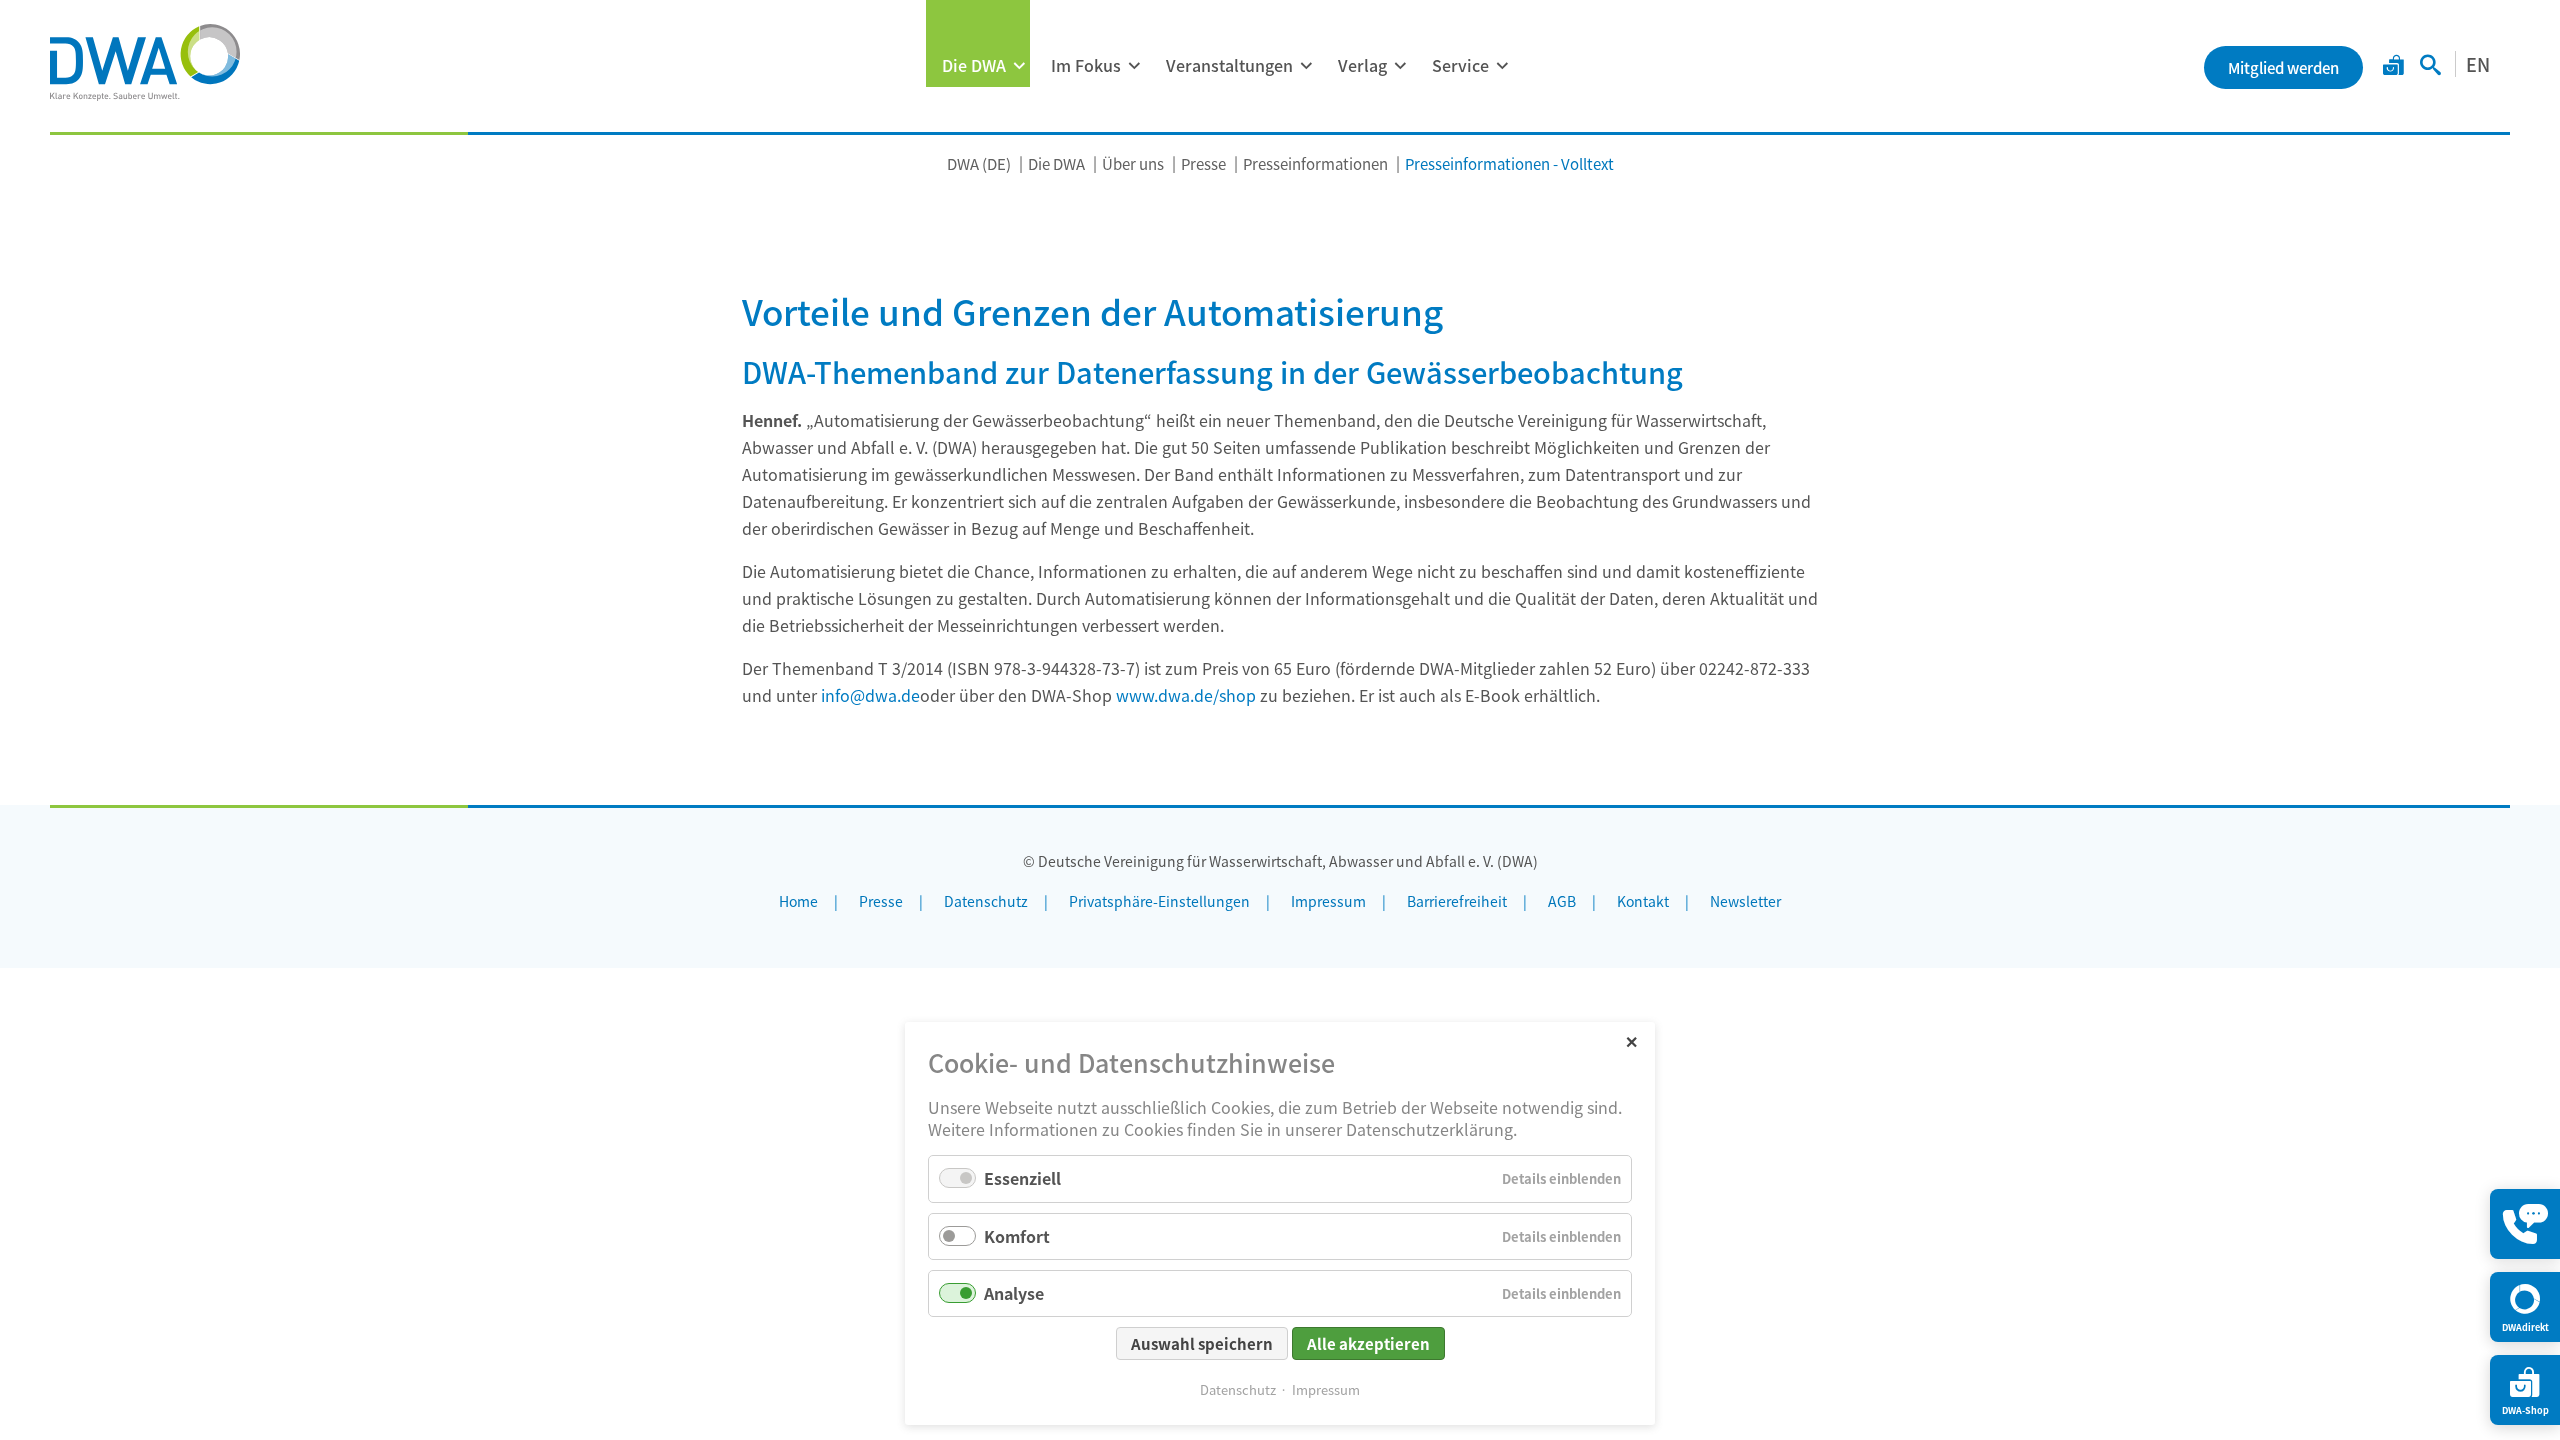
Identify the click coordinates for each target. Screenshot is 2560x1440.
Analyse (1014, 1293)
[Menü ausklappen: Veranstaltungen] (1306, 66)
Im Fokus (1086, 65)
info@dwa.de (870, 695)
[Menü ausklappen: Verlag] (1400, 66)
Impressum (1326, 1389)
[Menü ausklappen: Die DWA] (1019, 66)
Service (1460, 65)
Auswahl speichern (1202, 1343)
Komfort (1017, 1236)
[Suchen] (2430, 67)
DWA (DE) (979, 163)
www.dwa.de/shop (1186, 695)
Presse (1203, 163)
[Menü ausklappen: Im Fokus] (1134, 66)
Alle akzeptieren (1368, 1343)
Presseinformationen (1315, 163)
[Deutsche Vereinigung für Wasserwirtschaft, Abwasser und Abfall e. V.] (145, 62)
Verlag (1362, 65)
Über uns (1133, 163)
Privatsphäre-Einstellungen (1159, 901)
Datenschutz (1238, 1389)
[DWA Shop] (2393, 67)
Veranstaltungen (1229, 65)
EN (2478, 64)
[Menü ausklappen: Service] (1502, 66)
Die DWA (974, 65)
